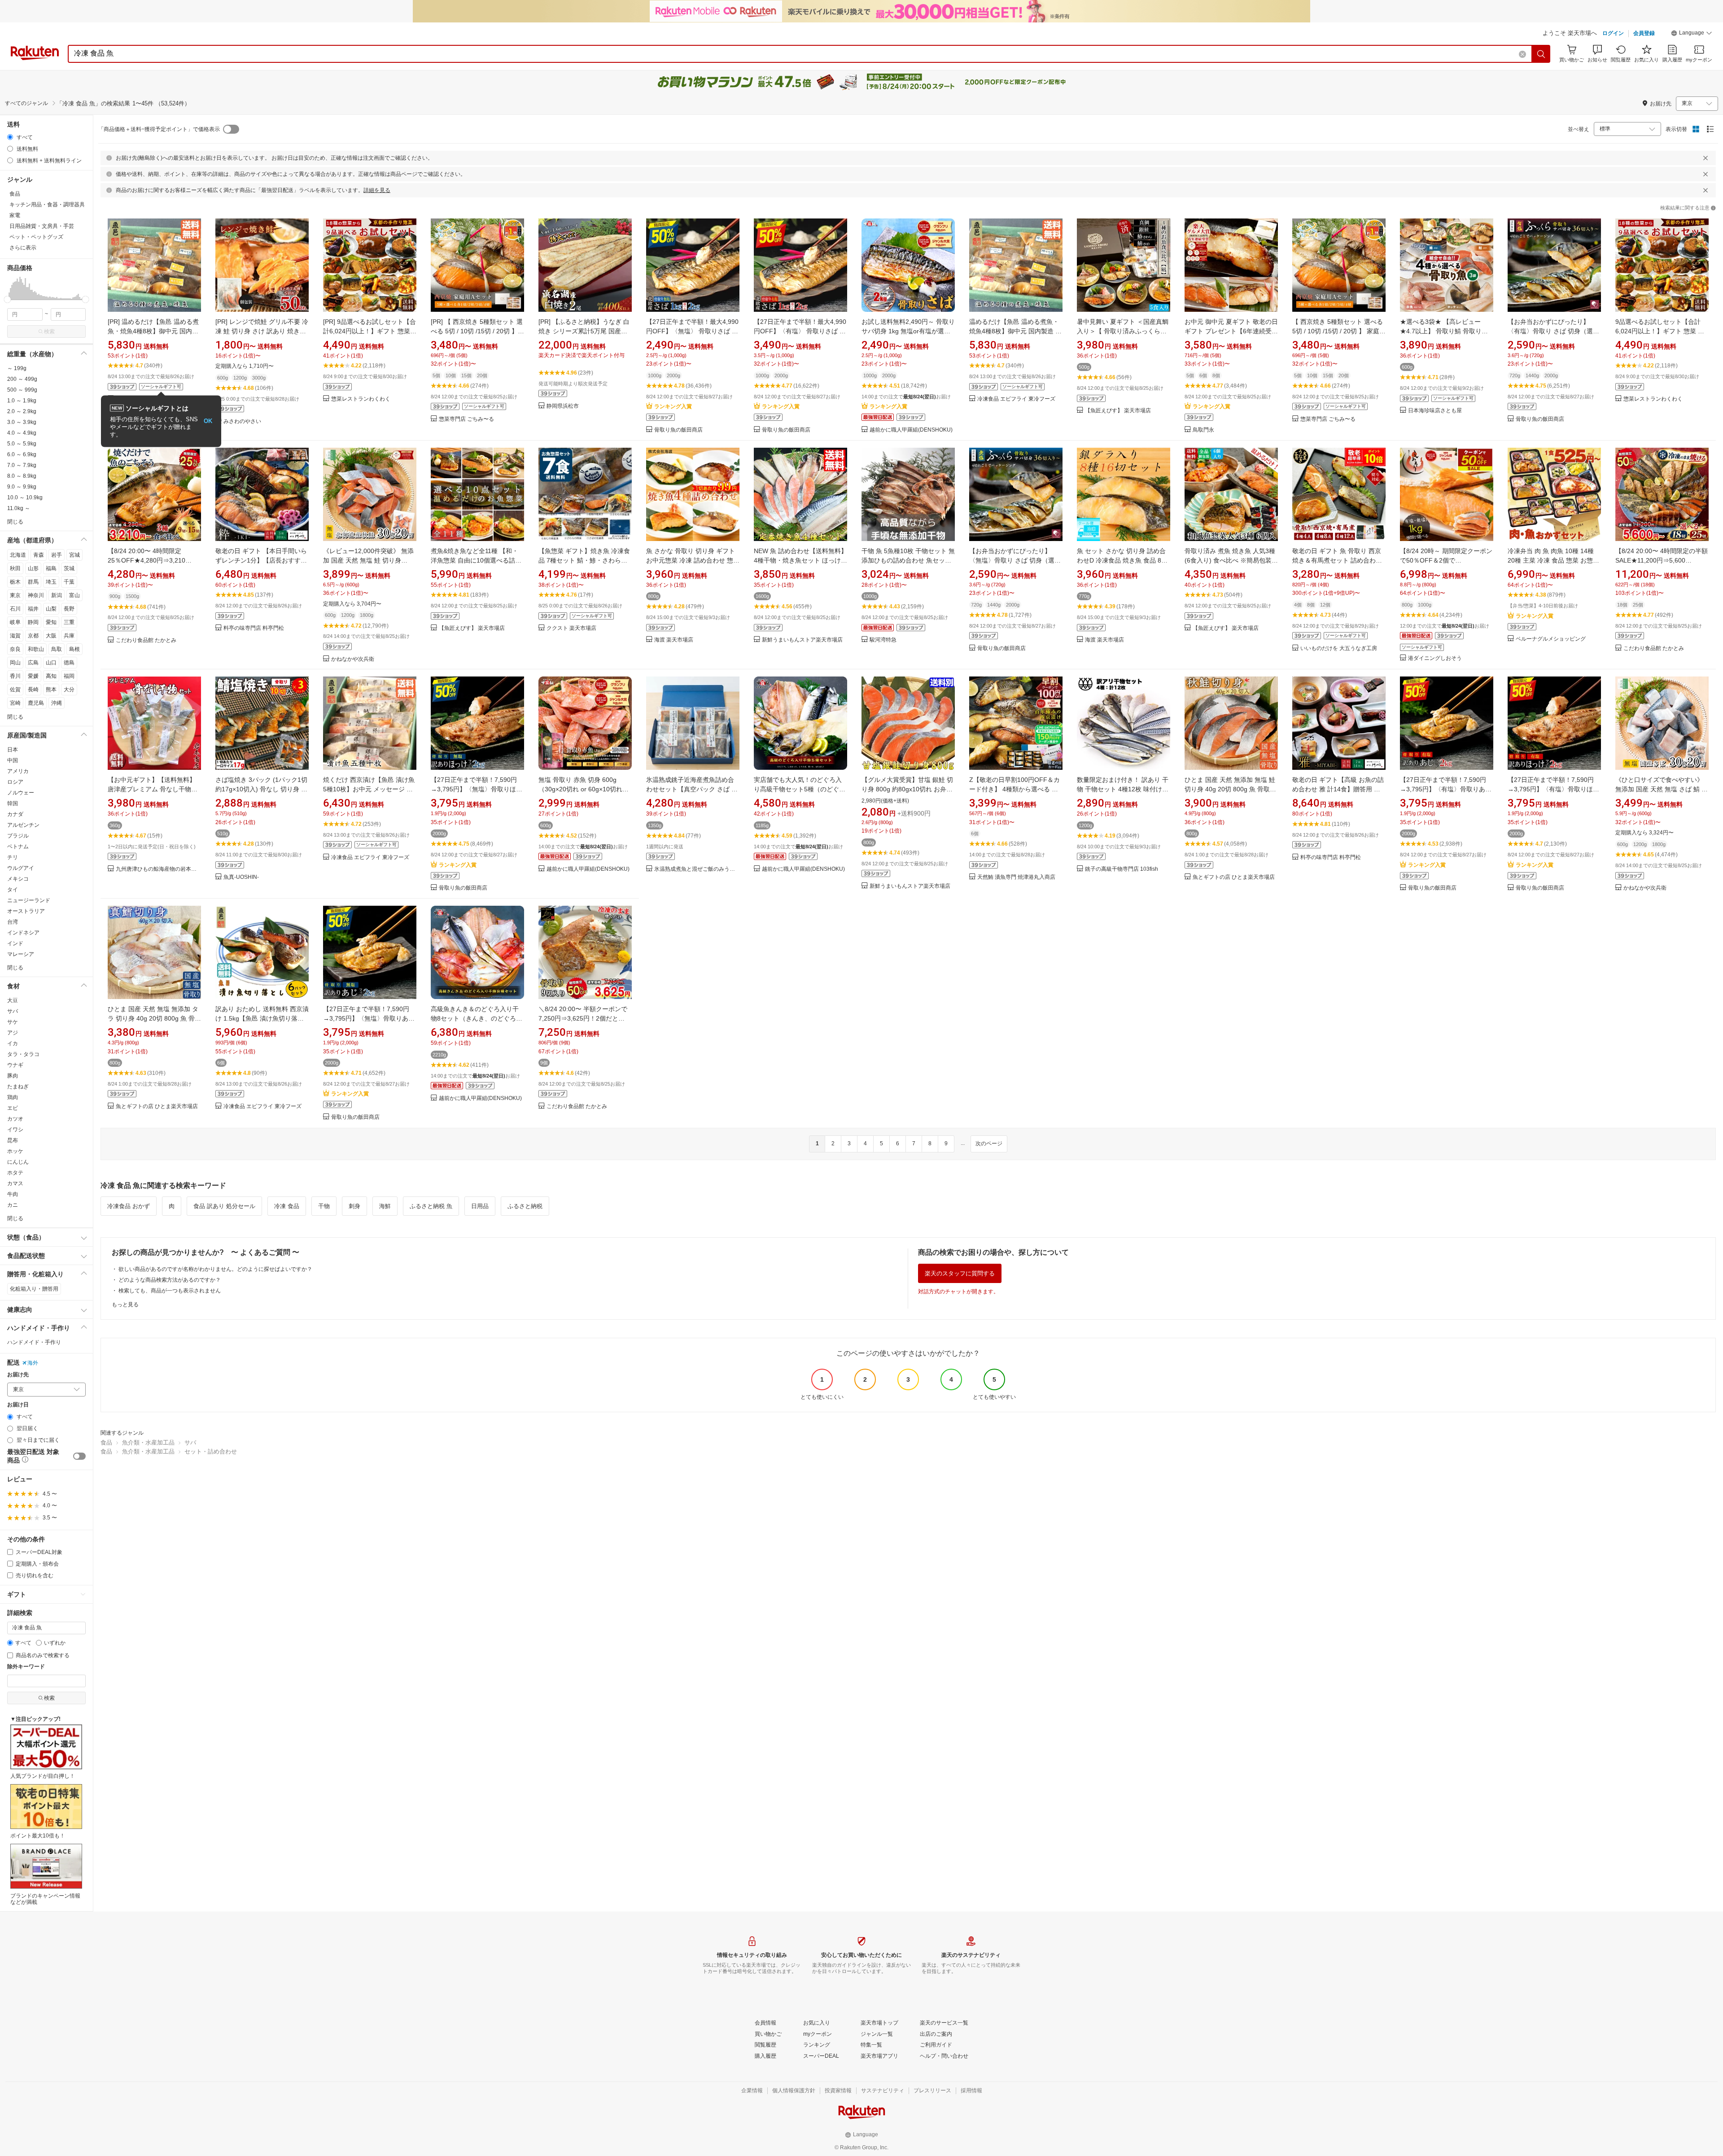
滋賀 (15, 636)
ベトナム (18, 847)
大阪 (51, 636)
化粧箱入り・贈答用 (34, 1289)
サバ (13, 1011)
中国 (13, 760)
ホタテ (15, 1173)
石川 (15, 609)
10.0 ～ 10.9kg (25, 498)
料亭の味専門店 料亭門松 (254, 628)
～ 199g (17, 368)
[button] (1692, 34)
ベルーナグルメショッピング (1551, 639)
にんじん (18, 1162)
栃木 (15, 582)
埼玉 (51, 582)
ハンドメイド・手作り (34, 1342)
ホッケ (15, 1151)
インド (15, 943)
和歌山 (36, 649)
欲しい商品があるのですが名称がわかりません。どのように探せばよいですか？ (215, 1269)
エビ (13, 1108)
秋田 (15, 568)
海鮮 (385, 1206)
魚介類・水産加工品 (148, 1442)
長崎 (33, 690)
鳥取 (57, 649)
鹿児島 (36, 703)
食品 (106, 1442)
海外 (33, 1363)
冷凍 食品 (287, 1206)
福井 (33, 609)
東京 (15, 595)
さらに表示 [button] (23, 248)
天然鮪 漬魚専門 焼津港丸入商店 (1016, 877)
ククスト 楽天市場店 (571, 628)
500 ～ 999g (22, 390)
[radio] (10, 137)
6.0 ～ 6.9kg (22, 454)
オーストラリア (26, 911)
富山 (74, 595)
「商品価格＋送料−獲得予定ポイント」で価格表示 (159, 129)
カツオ (15, 1119)
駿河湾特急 (883, 640)
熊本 (51, 690)
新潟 (57, 595)
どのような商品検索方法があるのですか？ (170, 1280)
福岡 (69, 676)
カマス (15, 1183)
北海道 (18, 555)
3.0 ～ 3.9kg (22, 422)
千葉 (69, 582)
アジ (13, 1033)
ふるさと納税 (525, 1206)
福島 (51, 568)
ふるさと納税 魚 (431, 1206)
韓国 (13, 803)
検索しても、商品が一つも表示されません (170, 1291)
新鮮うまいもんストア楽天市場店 (802, 640)
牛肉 (13, 1194)
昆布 (13, 1140)
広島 (33, 663)
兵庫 (69, 636)
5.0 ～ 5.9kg (22, 444)
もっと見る (125, 1305)
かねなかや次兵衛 (353, 659)
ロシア (15, 782)
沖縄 (57, 703)
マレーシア (21, 954)
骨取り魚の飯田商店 (678, 430)
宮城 (74, 555)
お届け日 (18, 1405)
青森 (39, 555)
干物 (324, 1206)
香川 (15, 676)
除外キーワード (26, 1667)
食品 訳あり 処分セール (224, 1206)
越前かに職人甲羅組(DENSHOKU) (911, 430)
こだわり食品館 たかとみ (146, 640)
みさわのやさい (242, 421)
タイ (13, 890)
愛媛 (33, 676)
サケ (13, 1022)
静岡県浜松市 (563, 406)
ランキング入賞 (673, 406)
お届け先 (18, 1375)
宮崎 (15, 703)
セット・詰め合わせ (211, 1451)
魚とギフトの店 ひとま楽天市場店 (1234, 877)
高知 (51, 676)
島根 (74, 649)
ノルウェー (21, 793)
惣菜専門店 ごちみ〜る (466, 419)
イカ (13, 1043)
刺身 (354, 1206)
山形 (33, 568)
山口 (51, 663)
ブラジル (18, 836)
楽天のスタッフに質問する (960, 1273)
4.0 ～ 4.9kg (22, 433)
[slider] (7, 299)
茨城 (69, 568)
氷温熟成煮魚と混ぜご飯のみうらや (697, 869)
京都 (33, 636)
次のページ (989, 1143)
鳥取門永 (1203, 430)
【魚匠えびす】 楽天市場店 (1118, 411)
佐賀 (15, 690)
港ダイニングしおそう (1435, 658)
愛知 (51, 622)
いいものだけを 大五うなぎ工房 (1339, 648)
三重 (69, 622)
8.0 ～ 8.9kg (22, 476)
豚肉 (13, 1076)
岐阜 (15, 622)
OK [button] (208, 421)
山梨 (51, 609)
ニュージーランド (29, 900)
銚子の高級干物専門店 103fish (1122, 869)
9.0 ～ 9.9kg (22, 487)
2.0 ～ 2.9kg (22, 411)
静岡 (33, 622)
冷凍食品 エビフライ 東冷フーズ (1016, 399)
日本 (13, 750)
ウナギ (15, 1065)
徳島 (69, 663)
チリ (13, 857)
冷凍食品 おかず (129, 1206)
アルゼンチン (23, 825)
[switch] (79, 1456)
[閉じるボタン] (1706, 158)
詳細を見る (377, 190)
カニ (13, 1205)
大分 (69, 690)
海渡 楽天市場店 (674, 640)
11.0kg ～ (19, 508)
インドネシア (23, 933)
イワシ (15, 1130)
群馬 (33, 582)
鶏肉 (13, 1097)
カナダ (15, 814)
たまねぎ (18, 1087)
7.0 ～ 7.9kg (22, 465)
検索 (49, 332)
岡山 (15, 663)
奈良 (15, 649)
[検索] (1541, 54)
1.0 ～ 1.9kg (22, 401)
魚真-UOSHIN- (241, 877)
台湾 (13, 922)
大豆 (13, 1000)
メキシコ (18, 879)
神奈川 (36, 595)
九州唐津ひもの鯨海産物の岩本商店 (158, 869)
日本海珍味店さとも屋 (1435, 411)
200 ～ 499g (22, 379)
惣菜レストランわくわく (361, 399)
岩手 (57, 555)
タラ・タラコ (23, 1054)
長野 (69, 609)
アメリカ (18, 771)
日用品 (480, 1206)
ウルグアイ (21, 868)
